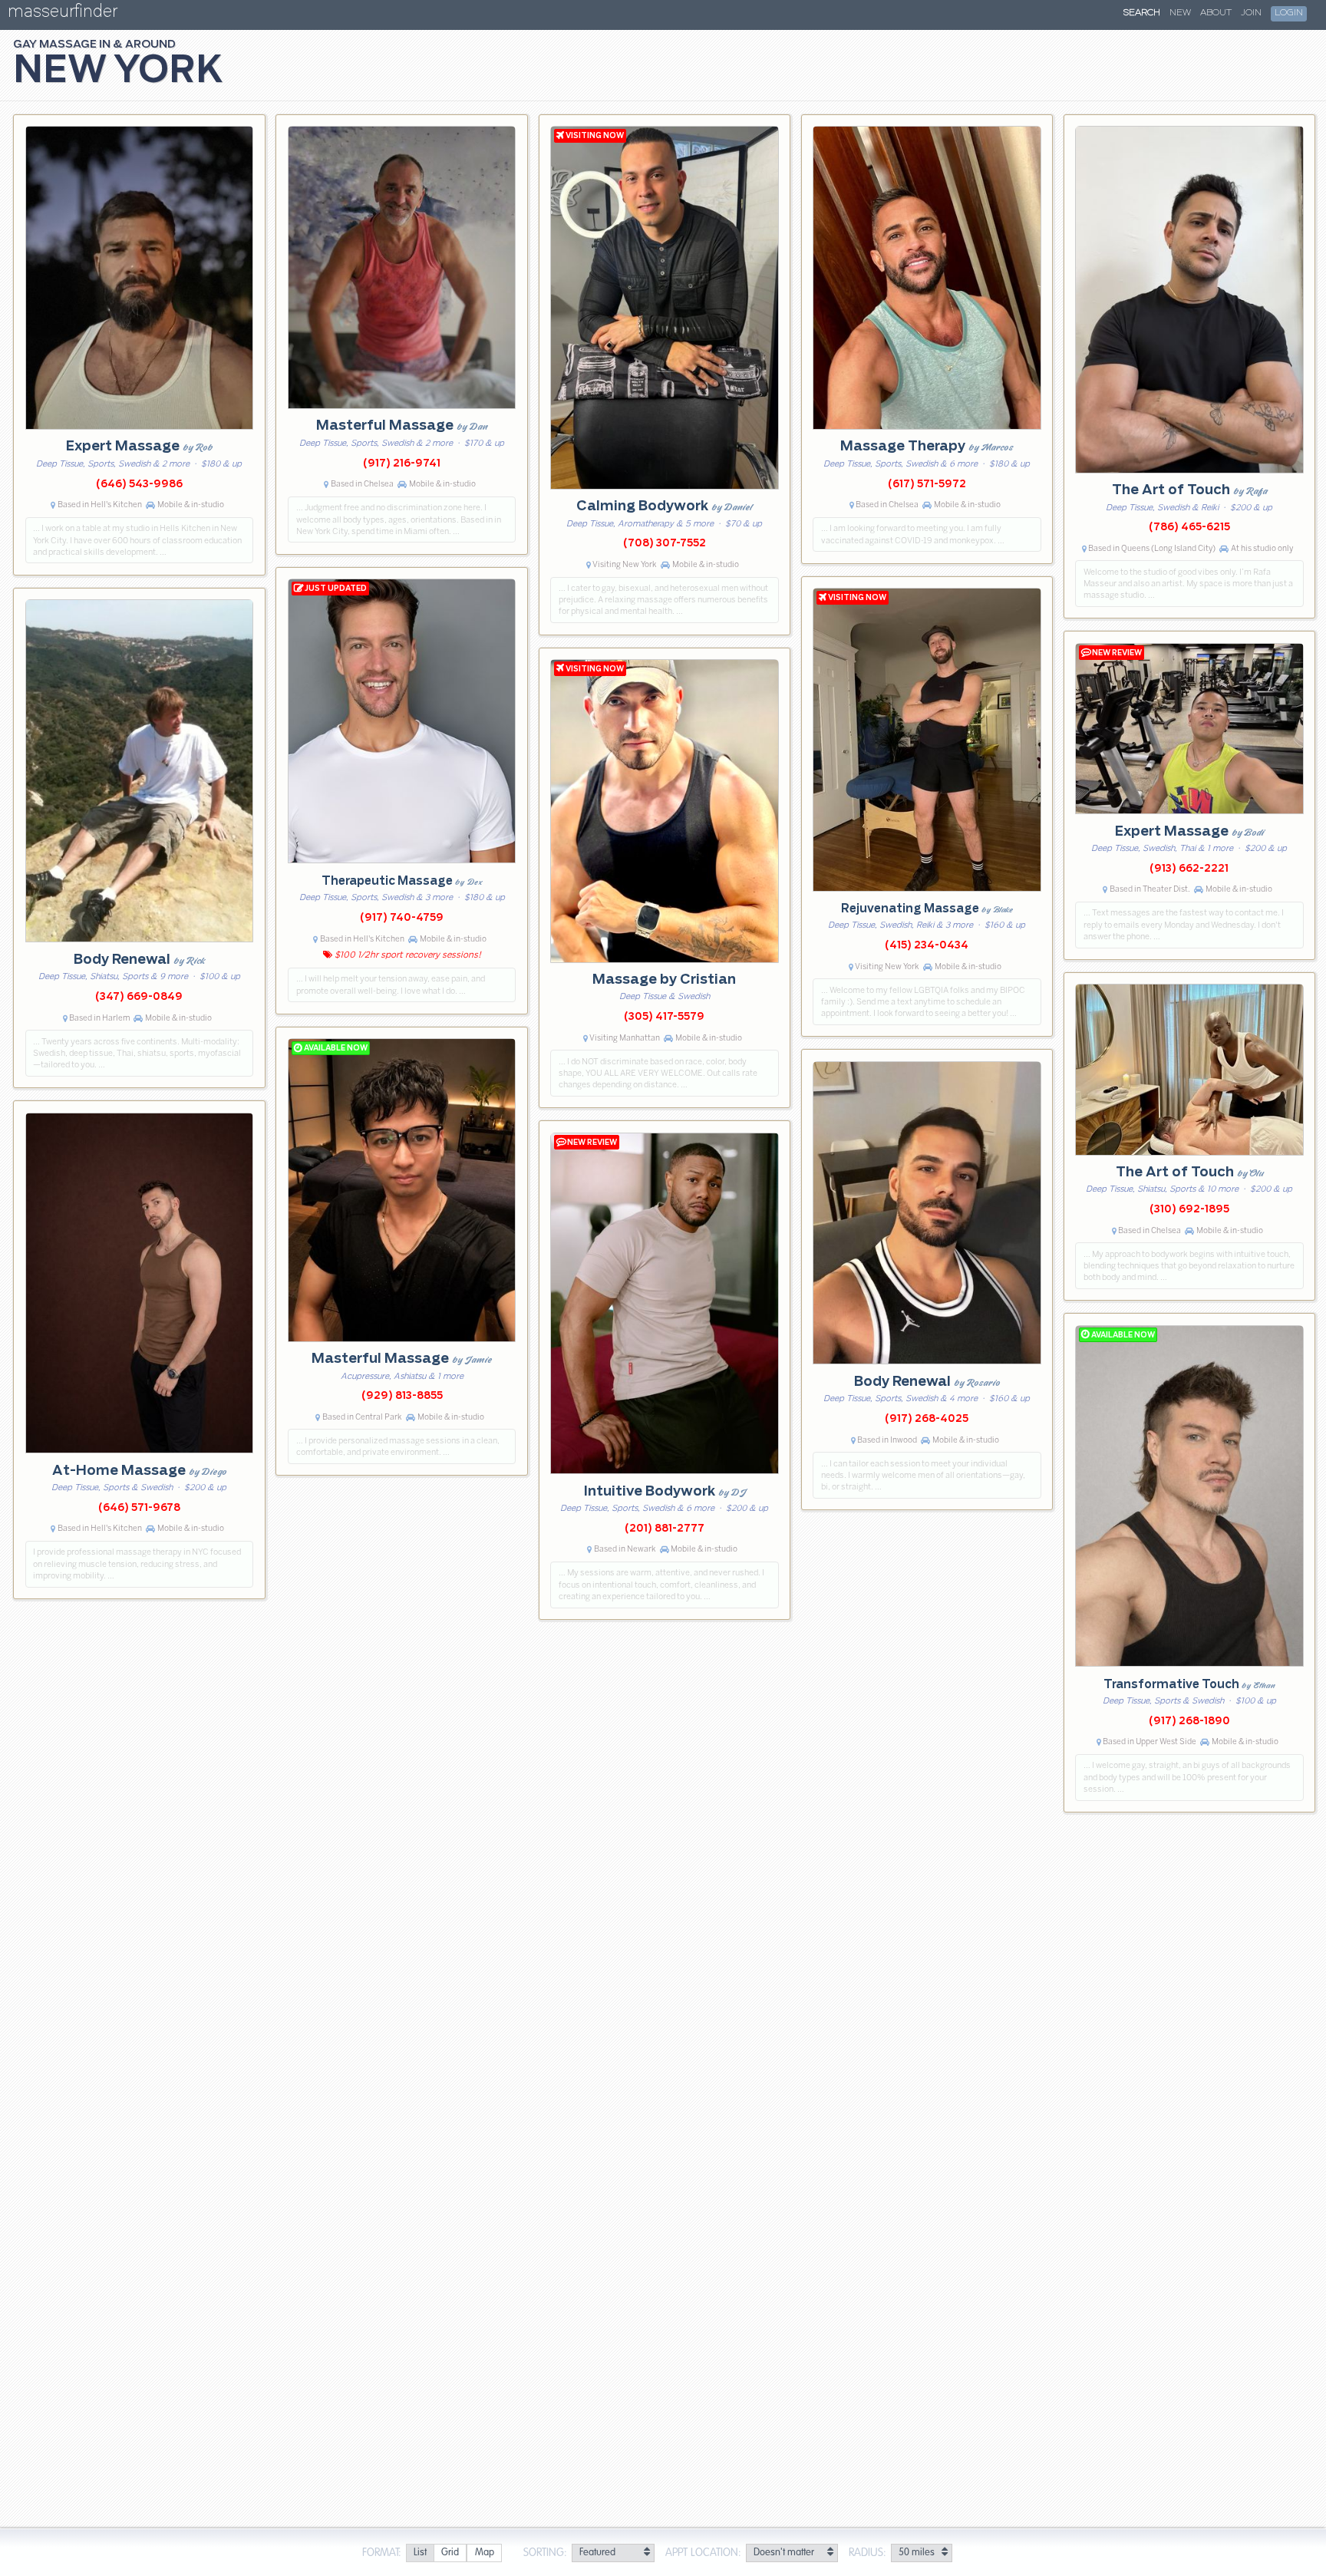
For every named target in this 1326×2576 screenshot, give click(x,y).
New (1180, 13)
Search (1142, 13)
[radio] (420, 2553)
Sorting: (545, 2553)
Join (1251, 13)
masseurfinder (63, 14)
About (1216, 13)
